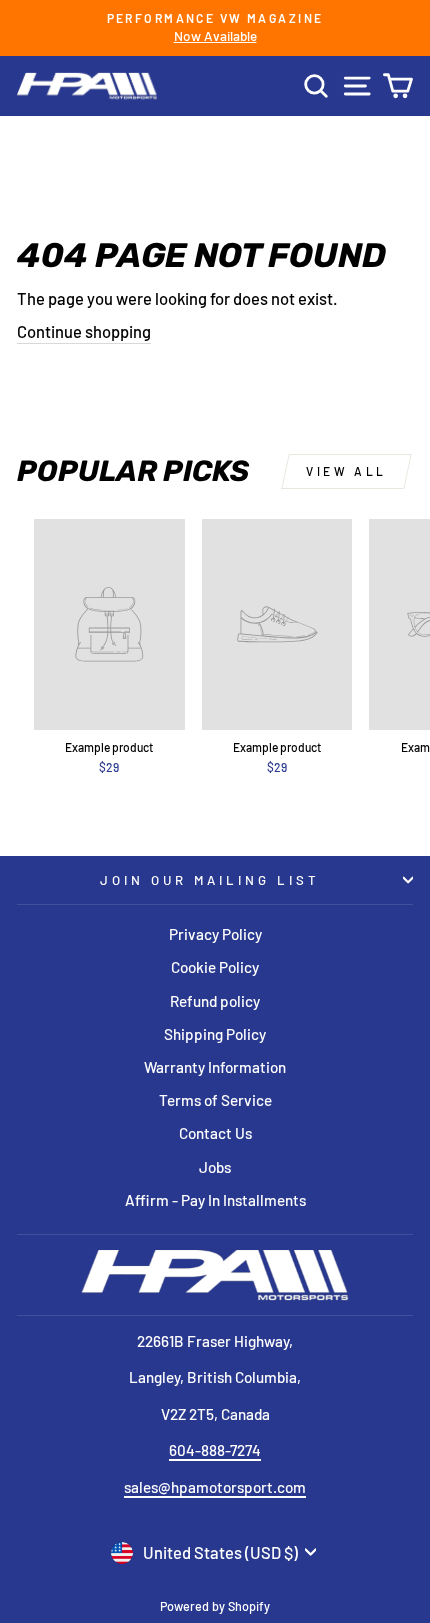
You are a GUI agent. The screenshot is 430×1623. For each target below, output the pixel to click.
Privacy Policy (215, 934)
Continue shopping (84, 331)
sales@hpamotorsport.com (215, 1487)
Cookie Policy (215, 967)
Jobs (215, 1167)
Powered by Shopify (215, 1606)
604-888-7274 (215, 1450)
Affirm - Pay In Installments (215, 1200)
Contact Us (215, 1133)
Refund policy (215, 1001)
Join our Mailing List (209, 880)
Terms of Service (215, 1100)
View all (346, 471)
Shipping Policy (215, 1034)
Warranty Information (215, 1067)
